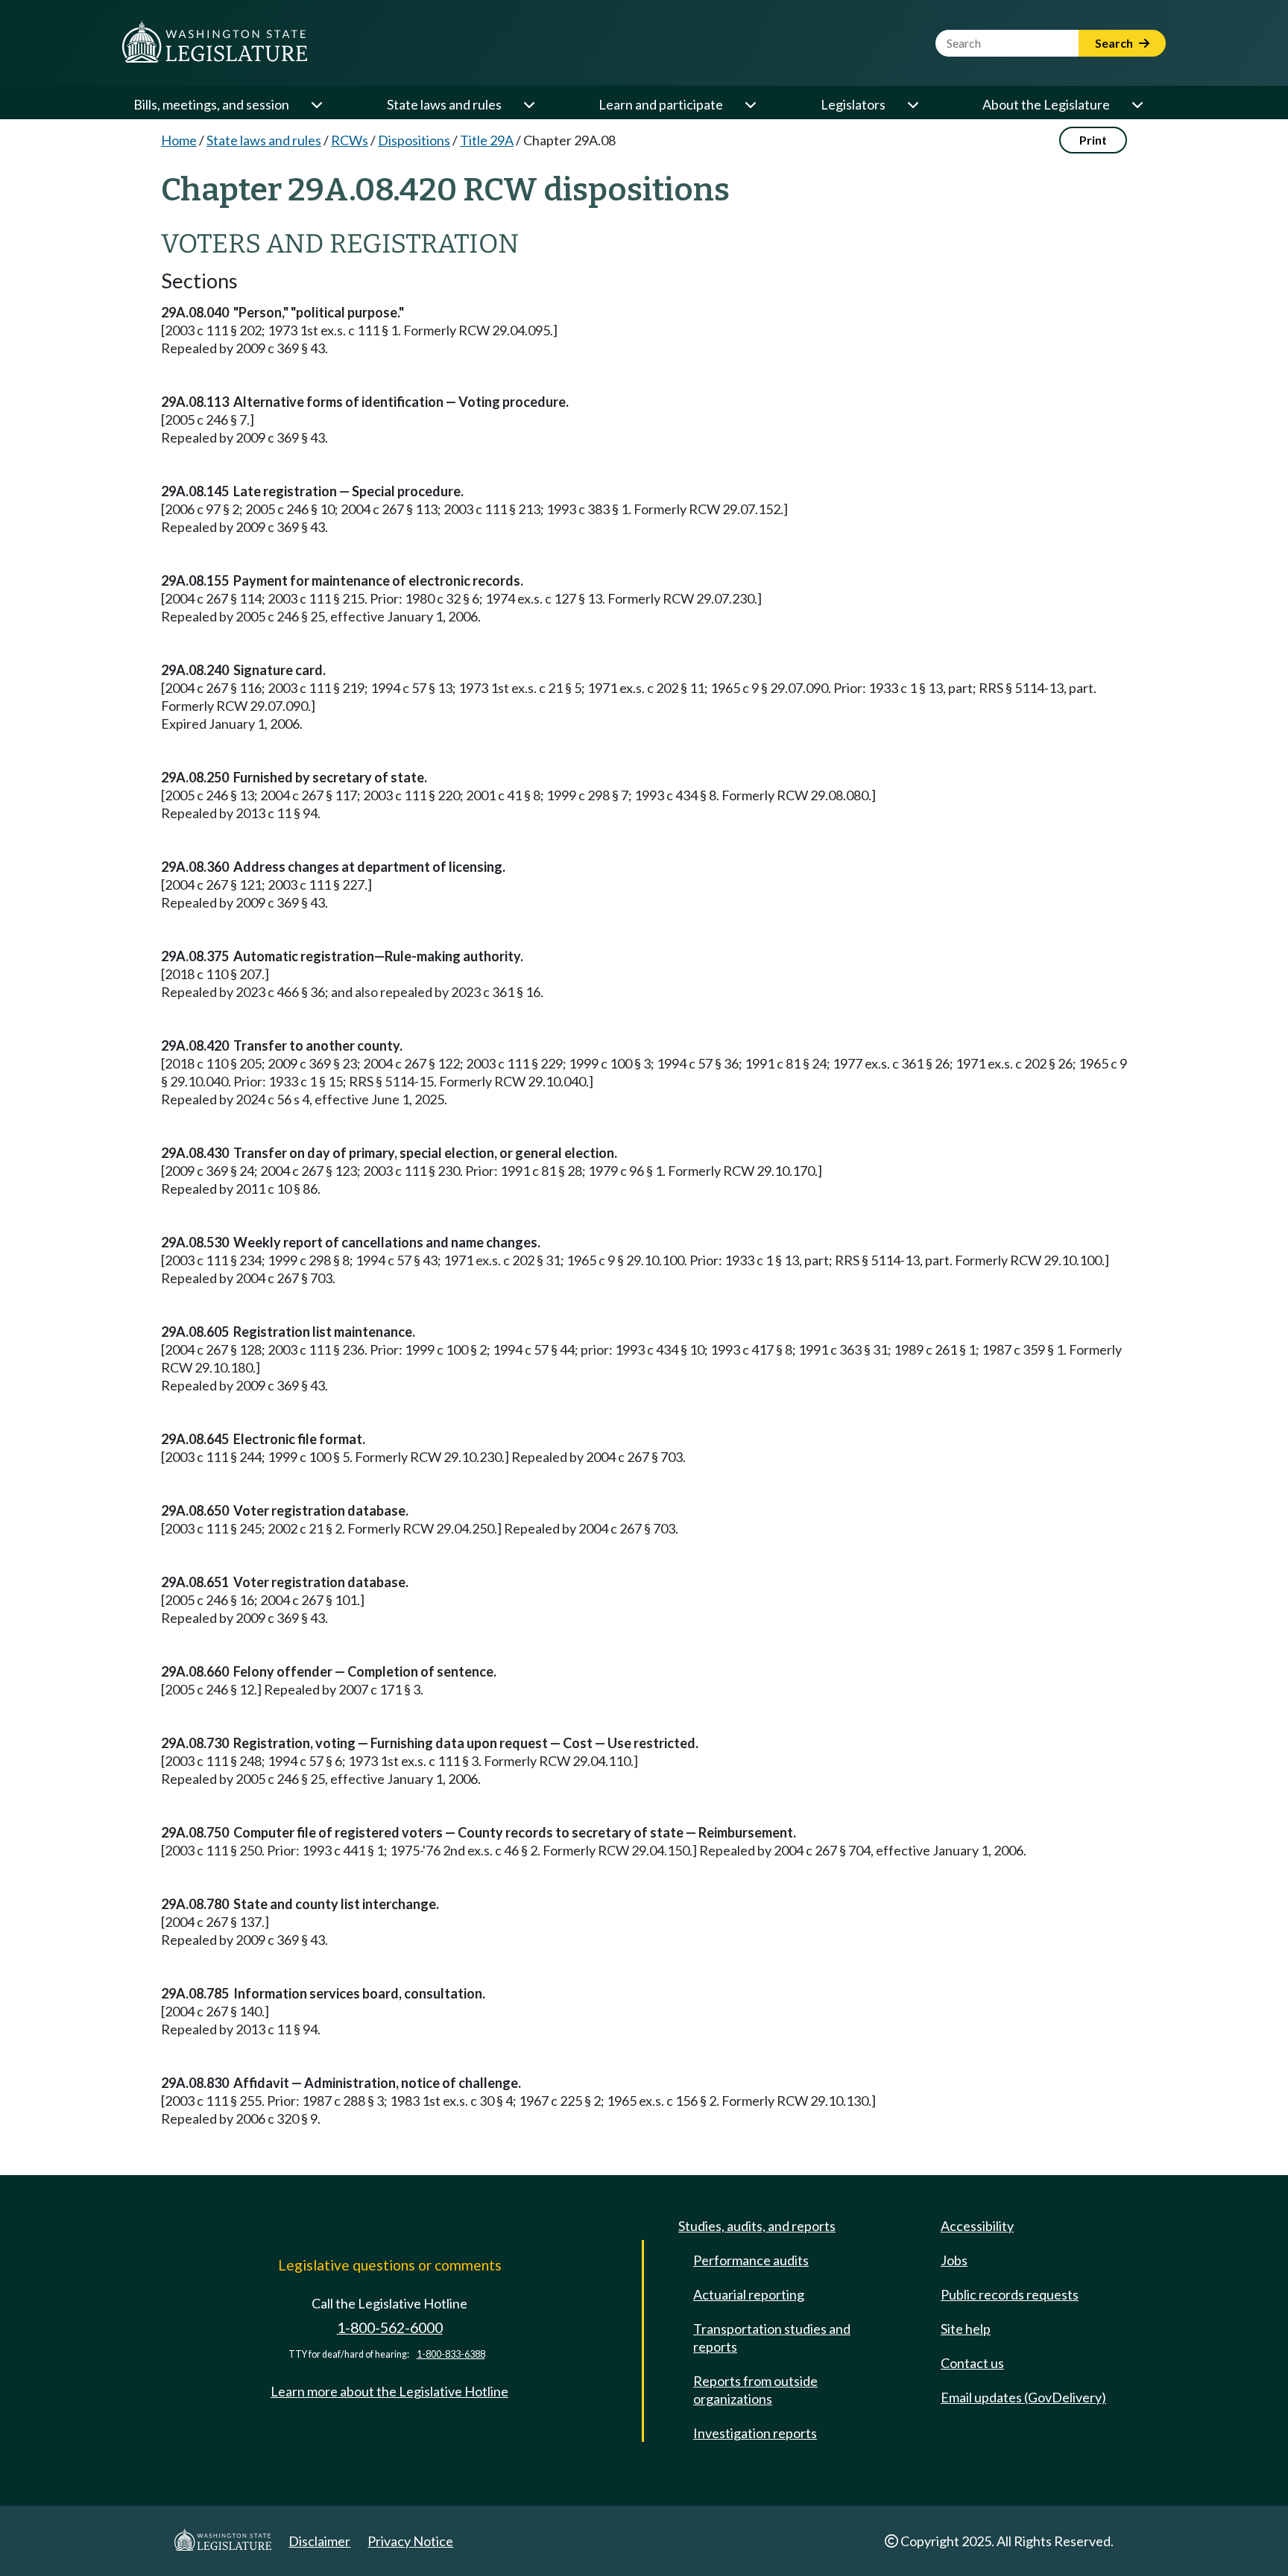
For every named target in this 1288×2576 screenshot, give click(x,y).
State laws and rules (444, 104)
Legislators (853, 104)
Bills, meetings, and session (211, 104)
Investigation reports (755, 2433)
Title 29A (487, 140)
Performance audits (751, 2260)
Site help (966, 2329)
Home (179, 140)
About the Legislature (1046, 104)
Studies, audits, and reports (757, 2226)
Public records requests (1010, 2294)
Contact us (972, 2363)
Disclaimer (319, 2541)
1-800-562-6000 (390, 2327)
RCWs (350, 140)
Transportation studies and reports (772, 2338)
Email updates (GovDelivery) (1023, 2397)
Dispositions (414, 140)
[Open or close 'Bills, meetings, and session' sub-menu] (316, 104)
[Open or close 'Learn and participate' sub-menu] (750, 104)
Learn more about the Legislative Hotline (389, 2391)
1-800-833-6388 (451, 2354)
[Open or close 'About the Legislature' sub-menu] (1137, 104)
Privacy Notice (410, 2541)
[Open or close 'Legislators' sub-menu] (912, 104)
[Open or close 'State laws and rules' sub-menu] (528, 104)
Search (1115, 43)
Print (1093, 140)
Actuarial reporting (749, 2294)
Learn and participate (661, 104)
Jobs (954, 2260)
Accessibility (977, 2226)
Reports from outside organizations (755, 2390)
